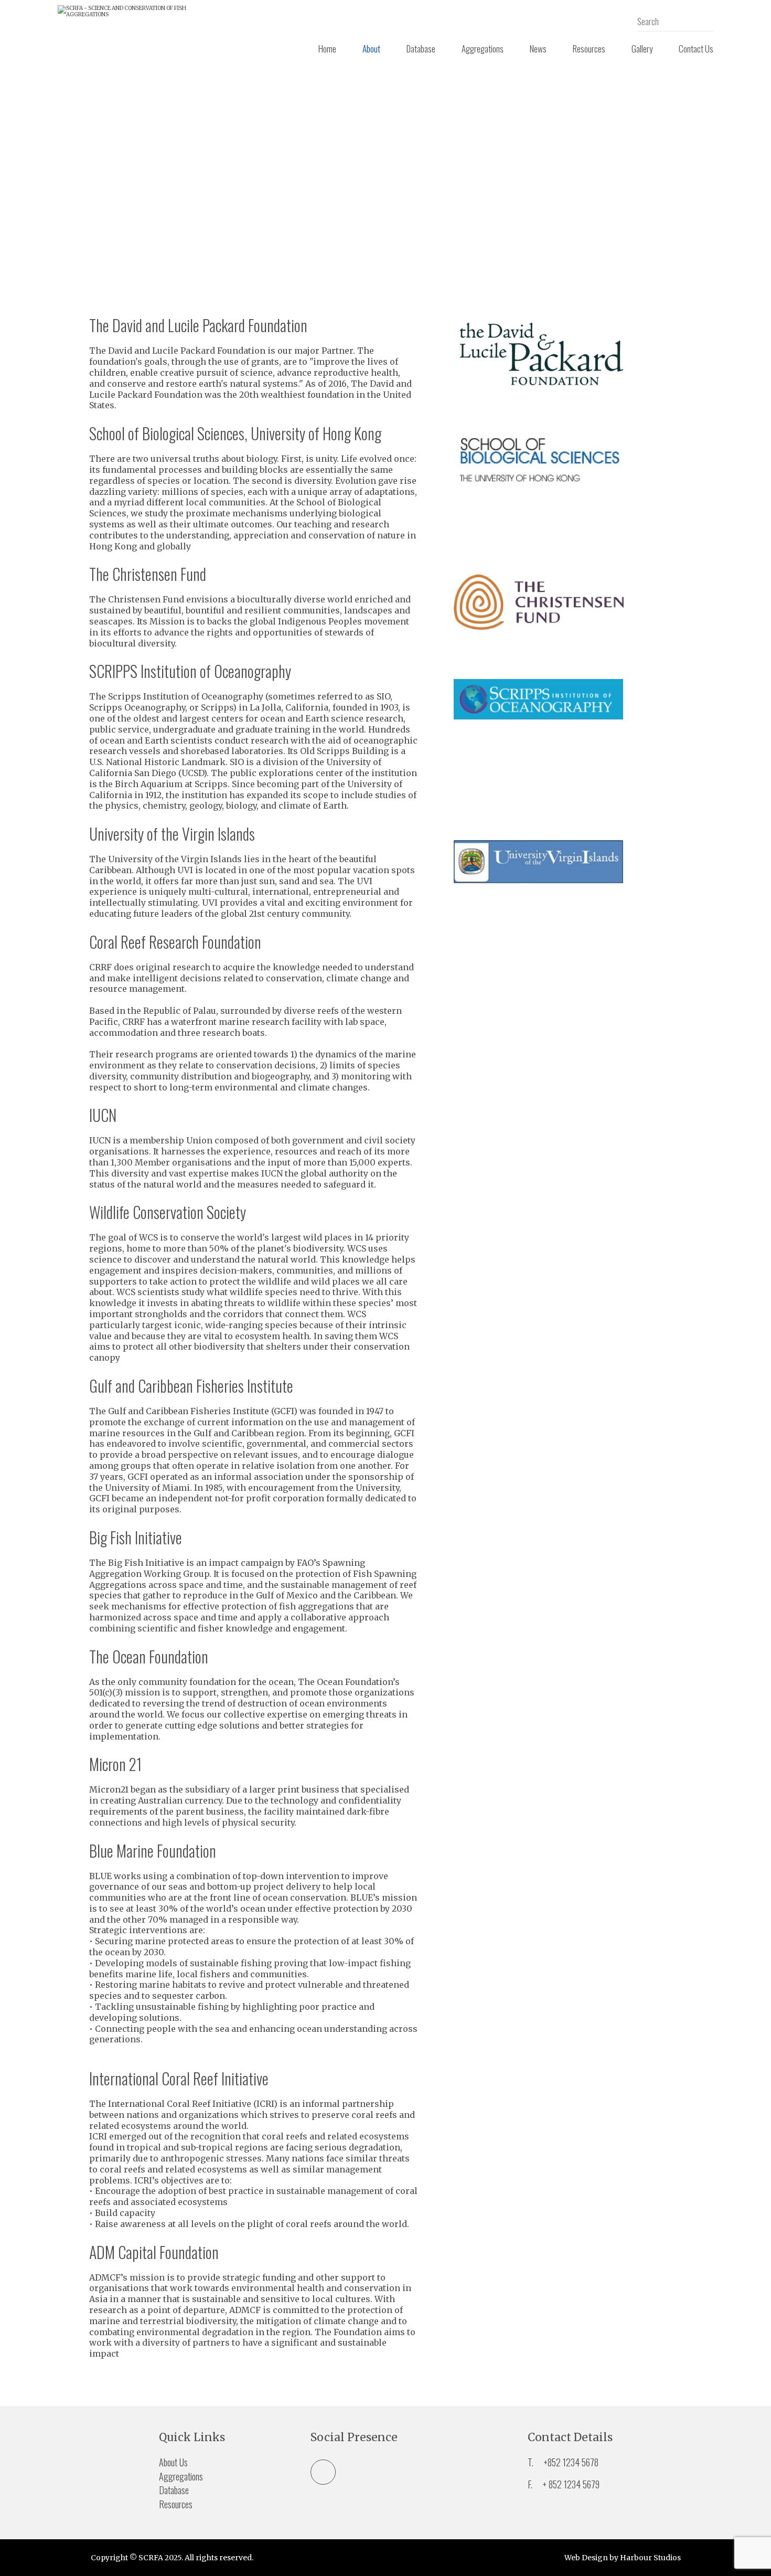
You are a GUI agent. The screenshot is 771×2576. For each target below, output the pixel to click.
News (538, 49)
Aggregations (483, 49)
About (371, 49)
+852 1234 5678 (571, 2462)
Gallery (642, 49)
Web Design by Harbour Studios (623, 2558)
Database (421, 49)
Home (327, 49)
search (705, 21)
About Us (173, 2462)
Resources (589, 49)
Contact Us (696, 49)
